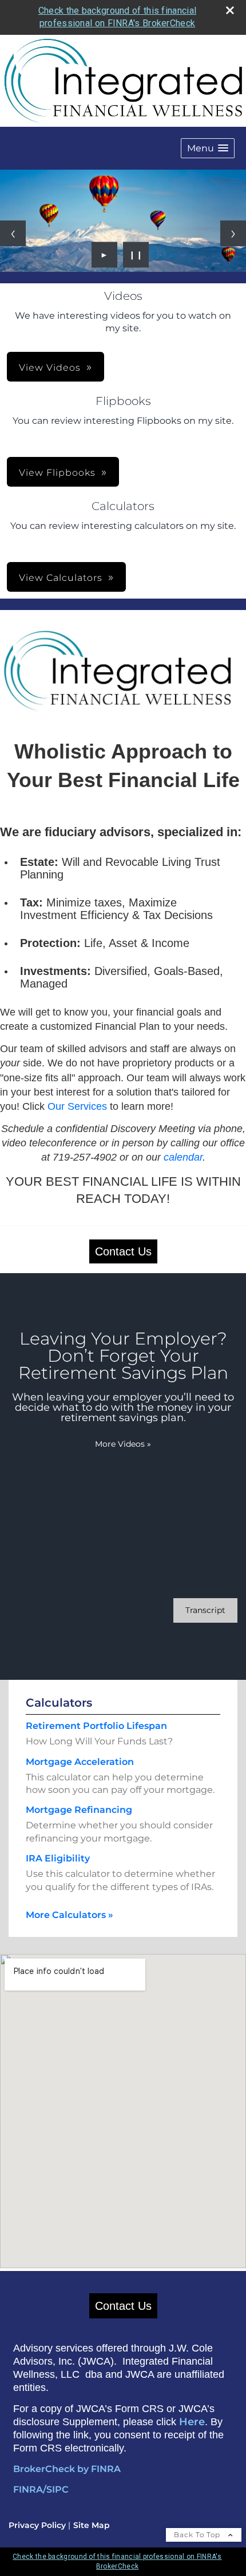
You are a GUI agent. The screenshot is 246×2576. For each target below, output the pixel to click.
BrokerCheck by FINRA (67, 2469)
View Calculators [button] (61, 578)
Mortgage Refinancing (79, 1810)
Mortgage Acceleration (80, 1762)
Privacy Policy (37, 2525)
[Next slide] (233, 233)
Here (192, 2422)
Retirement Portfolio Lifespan (96, 1726)
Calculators (59, 1703)
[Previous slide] (13, 233)
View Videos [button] (50, 368)
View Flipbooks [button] (57, 473)
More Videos (123, 1444)
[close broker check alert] (230, 10)
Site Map (92, 2525)
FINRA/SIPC (41, 2489)
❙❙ (136, 255)
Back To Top (198, 2535)
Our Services (77, 1106)
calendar (183, 1157)
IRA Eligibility (58, 1858)
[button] (208, 148)
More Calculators (70, 1915)
